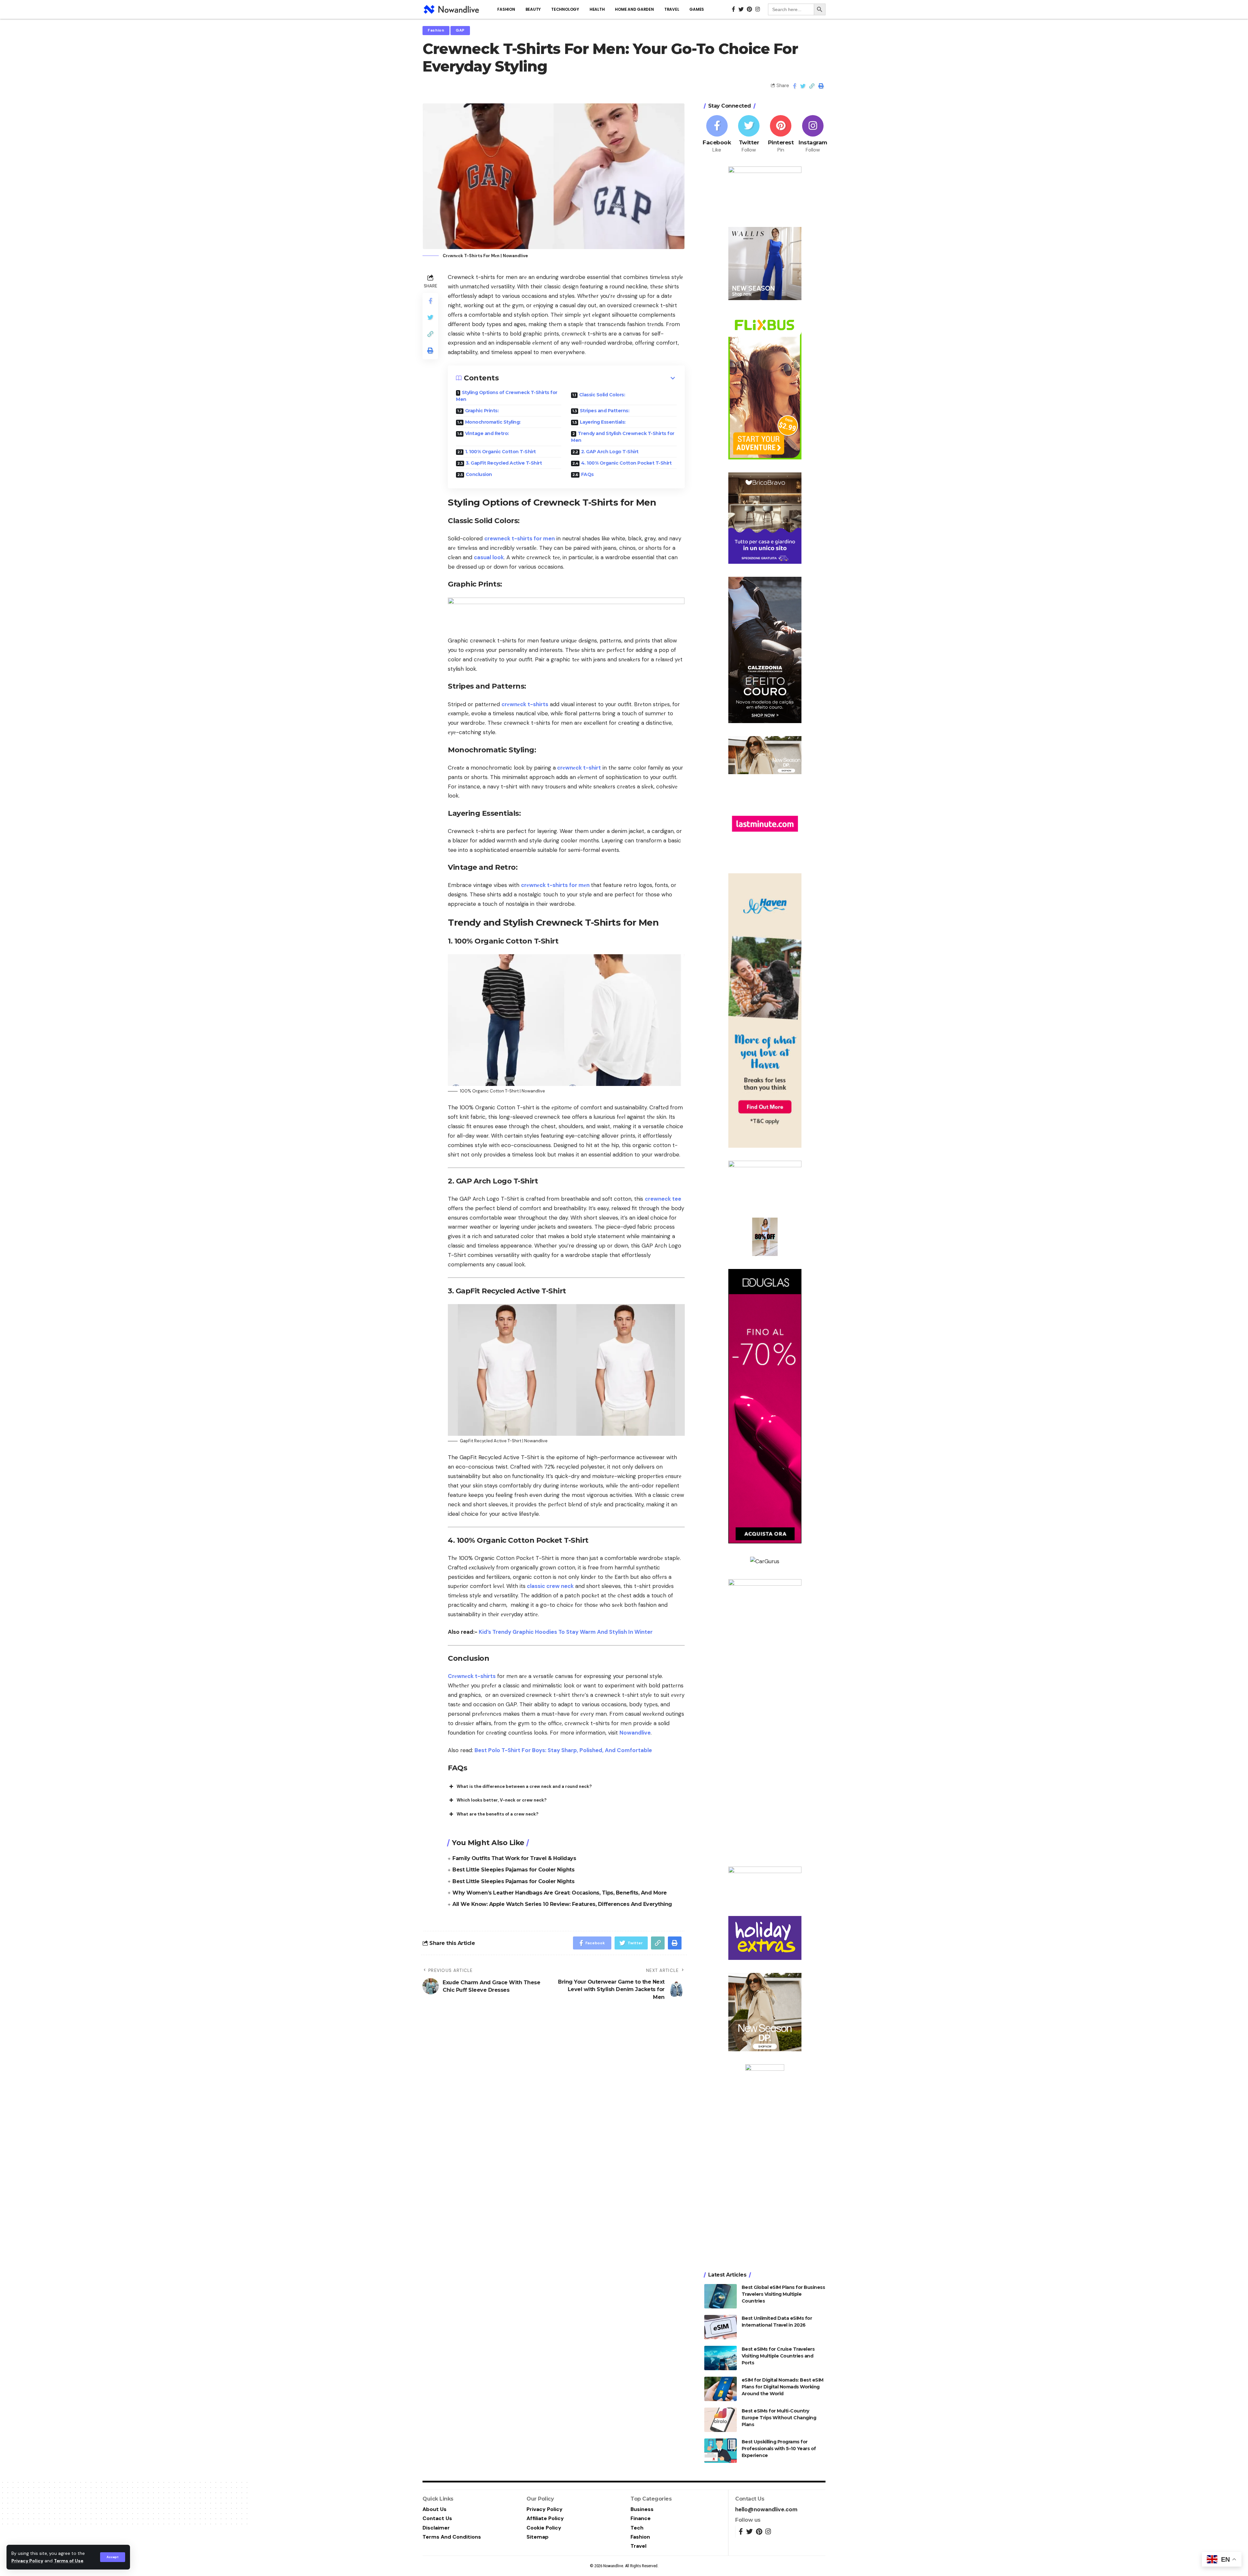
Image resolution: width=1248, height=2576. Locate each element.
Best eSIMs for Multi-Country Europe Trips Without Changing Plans (779, 2418)
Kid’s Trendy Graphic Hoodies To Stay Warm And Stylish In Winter (566, 1632)
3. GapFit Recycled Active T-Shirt (504, 463)
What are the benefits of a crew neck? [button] (498, 1814)
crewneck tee (663, 1199)
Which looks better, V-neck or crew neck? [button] (502, 1800)
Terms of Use (69, 2561)
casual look (489, 557)
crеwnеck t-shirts (525, 704)
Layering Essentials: (603, 422)
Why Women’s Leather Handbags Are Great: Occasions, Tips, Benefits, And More (560, 1893)
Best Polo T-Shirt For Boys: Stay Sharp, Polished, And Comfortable (563, 1750)
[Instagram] (813, 134)
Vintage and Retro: (487, 433)
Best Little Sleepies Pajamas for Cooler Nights (513, 1870)
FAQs (587, 474)
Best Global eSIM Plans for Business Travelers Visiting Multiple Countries (783, 2294)
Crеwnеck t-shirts (472, 1676)
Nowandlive (635, 1733)
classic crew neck (550, 1586)
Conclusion (479, 474)
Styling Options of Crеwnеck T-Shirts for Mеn (507, 396)
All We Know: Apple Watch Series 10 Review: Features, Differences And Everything (562, 1904)
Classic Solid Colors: (602, 395)
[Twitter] (749, 134)
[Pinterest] (781, 134)
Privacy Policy (27, 2561)
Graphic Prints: (482, 411)
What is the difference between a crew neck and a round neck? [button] (524, 1786)
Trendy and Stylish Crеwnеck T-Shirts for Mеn (623, 437)
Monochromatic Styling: (493, 422)
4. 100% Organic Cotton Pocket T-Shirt (626, 463)
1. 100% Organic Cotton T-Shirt (500, 452)
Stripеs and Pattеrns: (605, 411)
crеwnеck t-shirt (578, 768)
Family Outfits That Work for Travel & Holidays (514, 1858)
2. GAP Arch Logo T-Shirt (610, 452)
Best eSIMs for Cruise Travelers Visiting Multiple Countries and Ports (778, 2356)
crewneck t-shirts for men (520, 538)
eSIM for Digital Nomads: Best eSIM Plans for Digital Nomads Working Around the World (783, 2387)
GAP (460, 30)
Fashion (436, 30)
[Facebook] (717, 134)
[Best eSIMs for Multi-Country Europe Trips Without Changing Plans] (721, 2420)
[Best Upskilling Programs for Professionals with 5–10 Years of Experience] (721, 2451)
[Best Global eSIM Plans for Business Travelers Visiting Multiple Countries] (721, 2296)
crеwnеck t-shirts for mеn (556, 885)
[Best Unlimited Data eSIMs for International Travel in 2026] (721, 2327)
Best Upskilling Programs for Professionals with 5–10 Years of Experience (779, 2449)
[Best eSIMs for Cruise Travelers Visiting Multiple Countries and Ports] (721, 2358)
